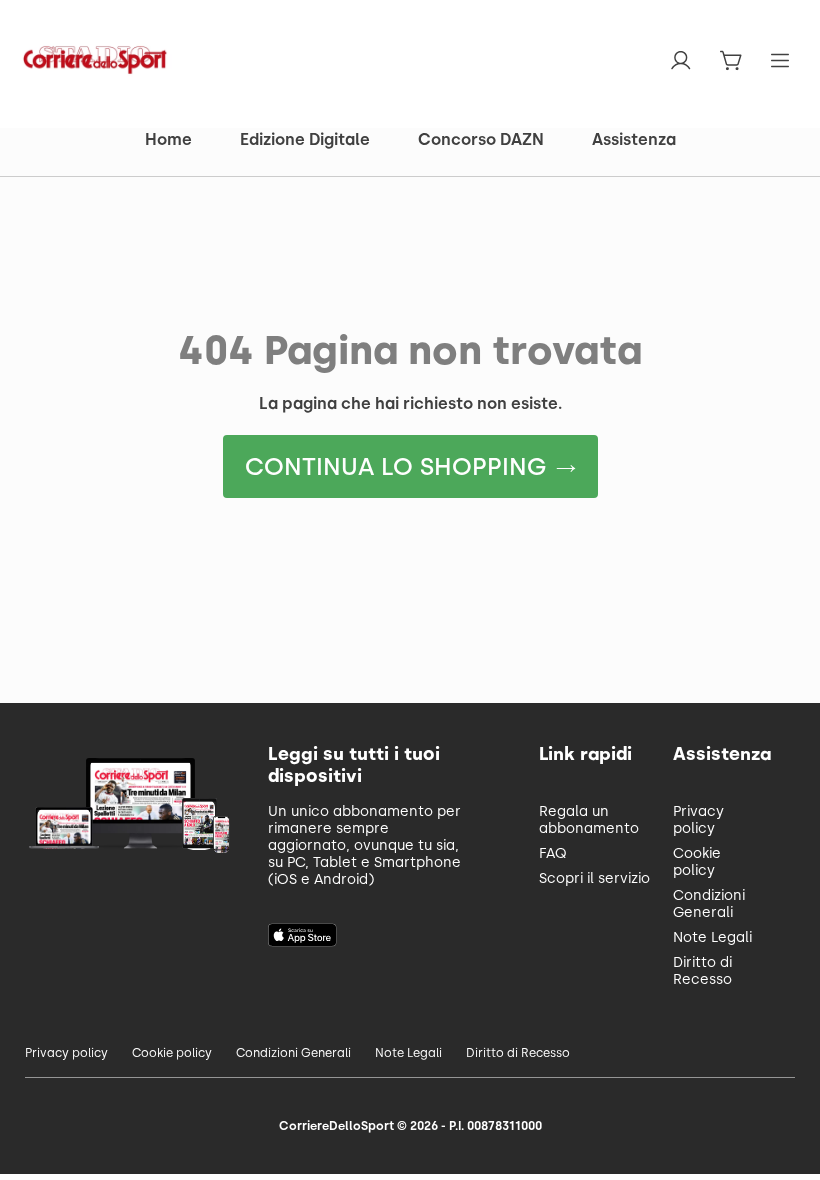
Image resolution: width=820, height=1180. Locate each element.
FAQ (553, 853)
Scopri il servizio (594, 878)
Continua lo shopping (395, 466)
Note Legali (712, 937)
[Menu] (781, 60)
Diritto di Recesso (702, 971)
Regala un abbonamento (589, 820)
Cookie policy (697, 862)
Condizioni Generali (709, 904)
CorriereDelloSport (336, 1126)
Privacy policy (698, 820)
